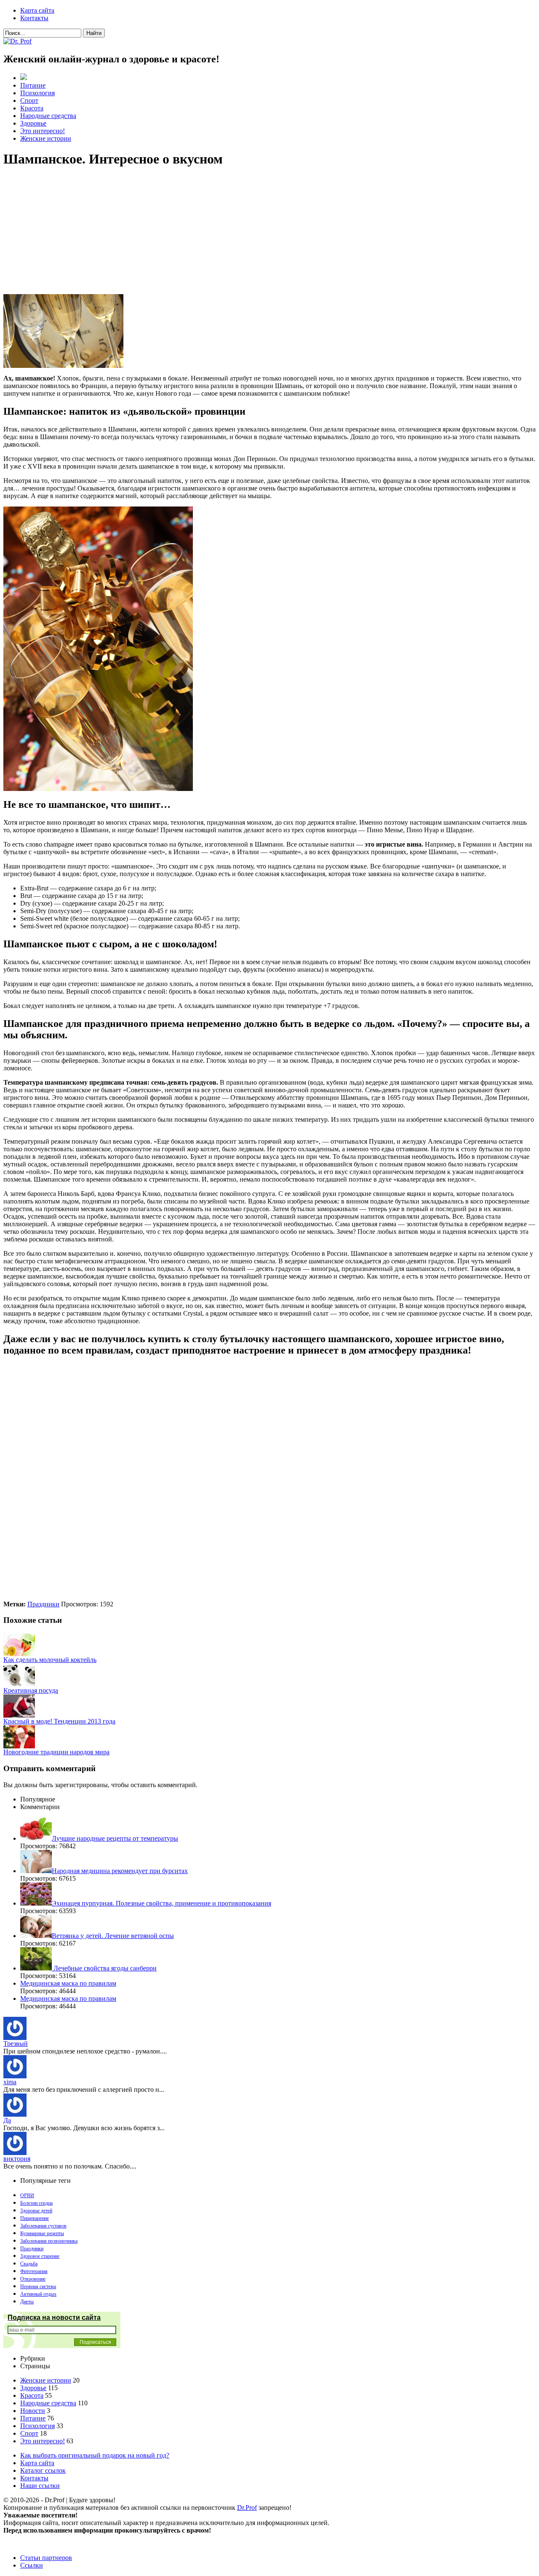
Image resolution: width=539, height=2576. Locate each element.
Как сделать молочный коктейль (50, 1660)
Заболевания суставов (43, 2226)
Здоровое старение (40, 2256)
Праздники (43, 1604)
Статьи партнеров (46, 2558)
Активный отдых (38, 2294)
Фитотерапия (34, 2271)
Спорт (29, 101)
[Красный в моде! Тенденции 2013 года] (19, 1715)
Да (7, 2120)
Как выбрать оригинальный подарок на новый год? (95, 2455)
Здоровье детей (36, 2211)
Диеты (27, 2302)
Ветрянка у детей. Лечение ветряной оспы (113, 1936)
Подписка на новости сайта (54, 2317)
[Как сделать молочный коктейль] (19, 1654)
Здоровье (33, 123)
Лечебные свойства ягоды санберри (104, 1968)
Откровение (33, 2279)
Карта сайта (37, 10)
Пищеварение (35, 2218)
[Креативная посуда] (19, 1685)
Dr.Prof (247, 2508)
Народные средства (48, 116)
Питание (33, 85)
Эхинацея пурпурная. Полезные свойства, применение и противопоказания (161, 1903)
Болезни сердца (36, 2203)
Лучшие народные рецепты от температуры (115, 1838)
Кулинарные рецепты (42, 2233)
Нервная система (38, 2287)
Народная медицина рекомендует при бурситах (120, 1871)
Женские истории (46, 138)
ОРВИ (27, 2195)
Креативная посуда (31, 1690)
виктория (17, 2159)
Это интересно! (43, 131)
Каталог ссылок (43, 2470)
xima (10, 2082)
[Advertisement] (256, 235)
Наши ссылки (40, 2486)
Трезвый (16, 2044)
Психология (37, 93)
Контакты (34, 18)
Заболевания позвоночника (49, 2241)
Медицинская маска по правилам (68, 1983)
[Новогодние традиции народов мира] (19, 1746)
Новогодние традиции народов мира (56, 1752)
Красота (32, 108)
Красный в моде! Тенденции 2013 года (59, 1721)
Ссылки (32, 2565)
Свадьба (29, 2264)
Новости (33, 2411)
